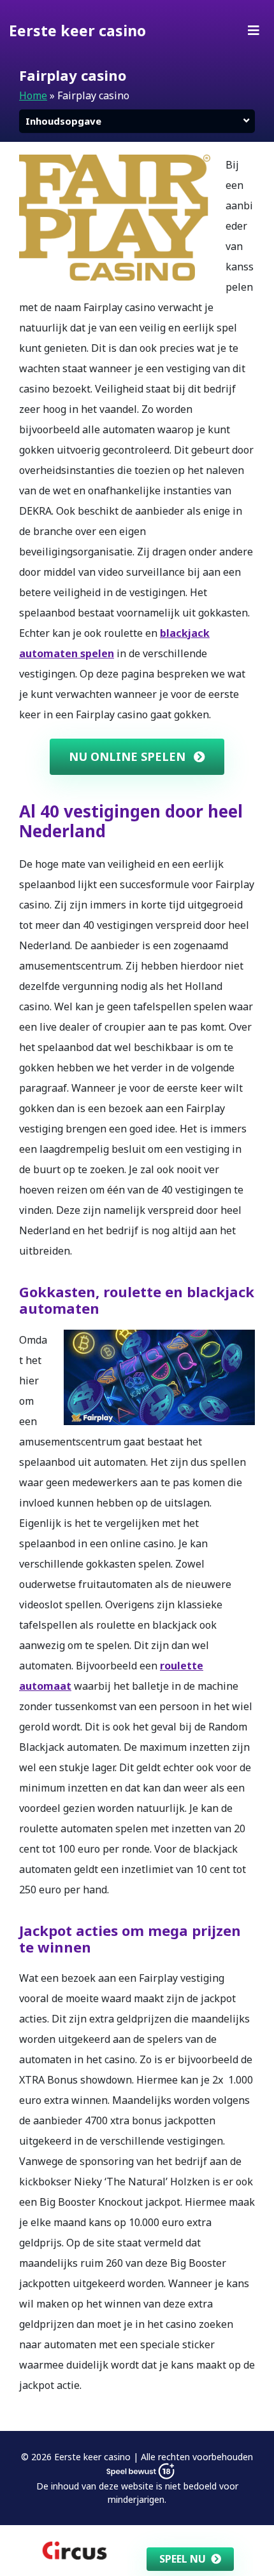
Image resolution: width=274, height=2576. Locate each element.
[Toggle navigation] (254, 31)
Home (33, 95)
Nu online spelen (129, 756)
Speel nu (183, 2559)
